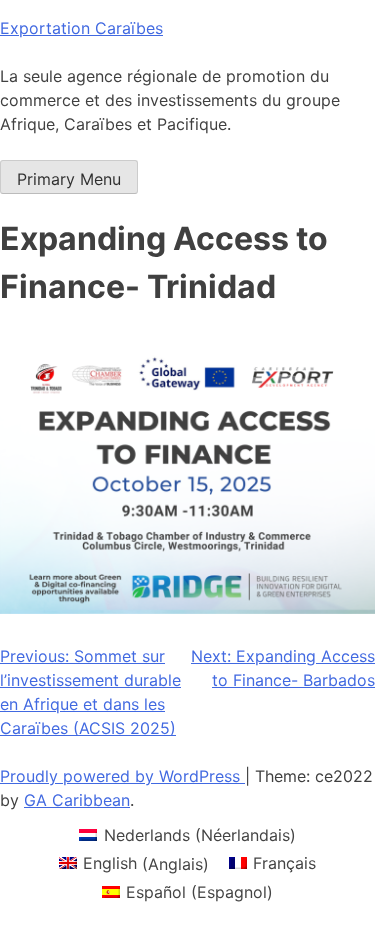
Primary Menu (69, 179)
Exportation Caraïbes (81, 28)
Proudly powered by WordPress (122, 776)
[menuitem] (187, 834)
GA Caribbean (77, 800)
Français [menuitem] (284, 863)
